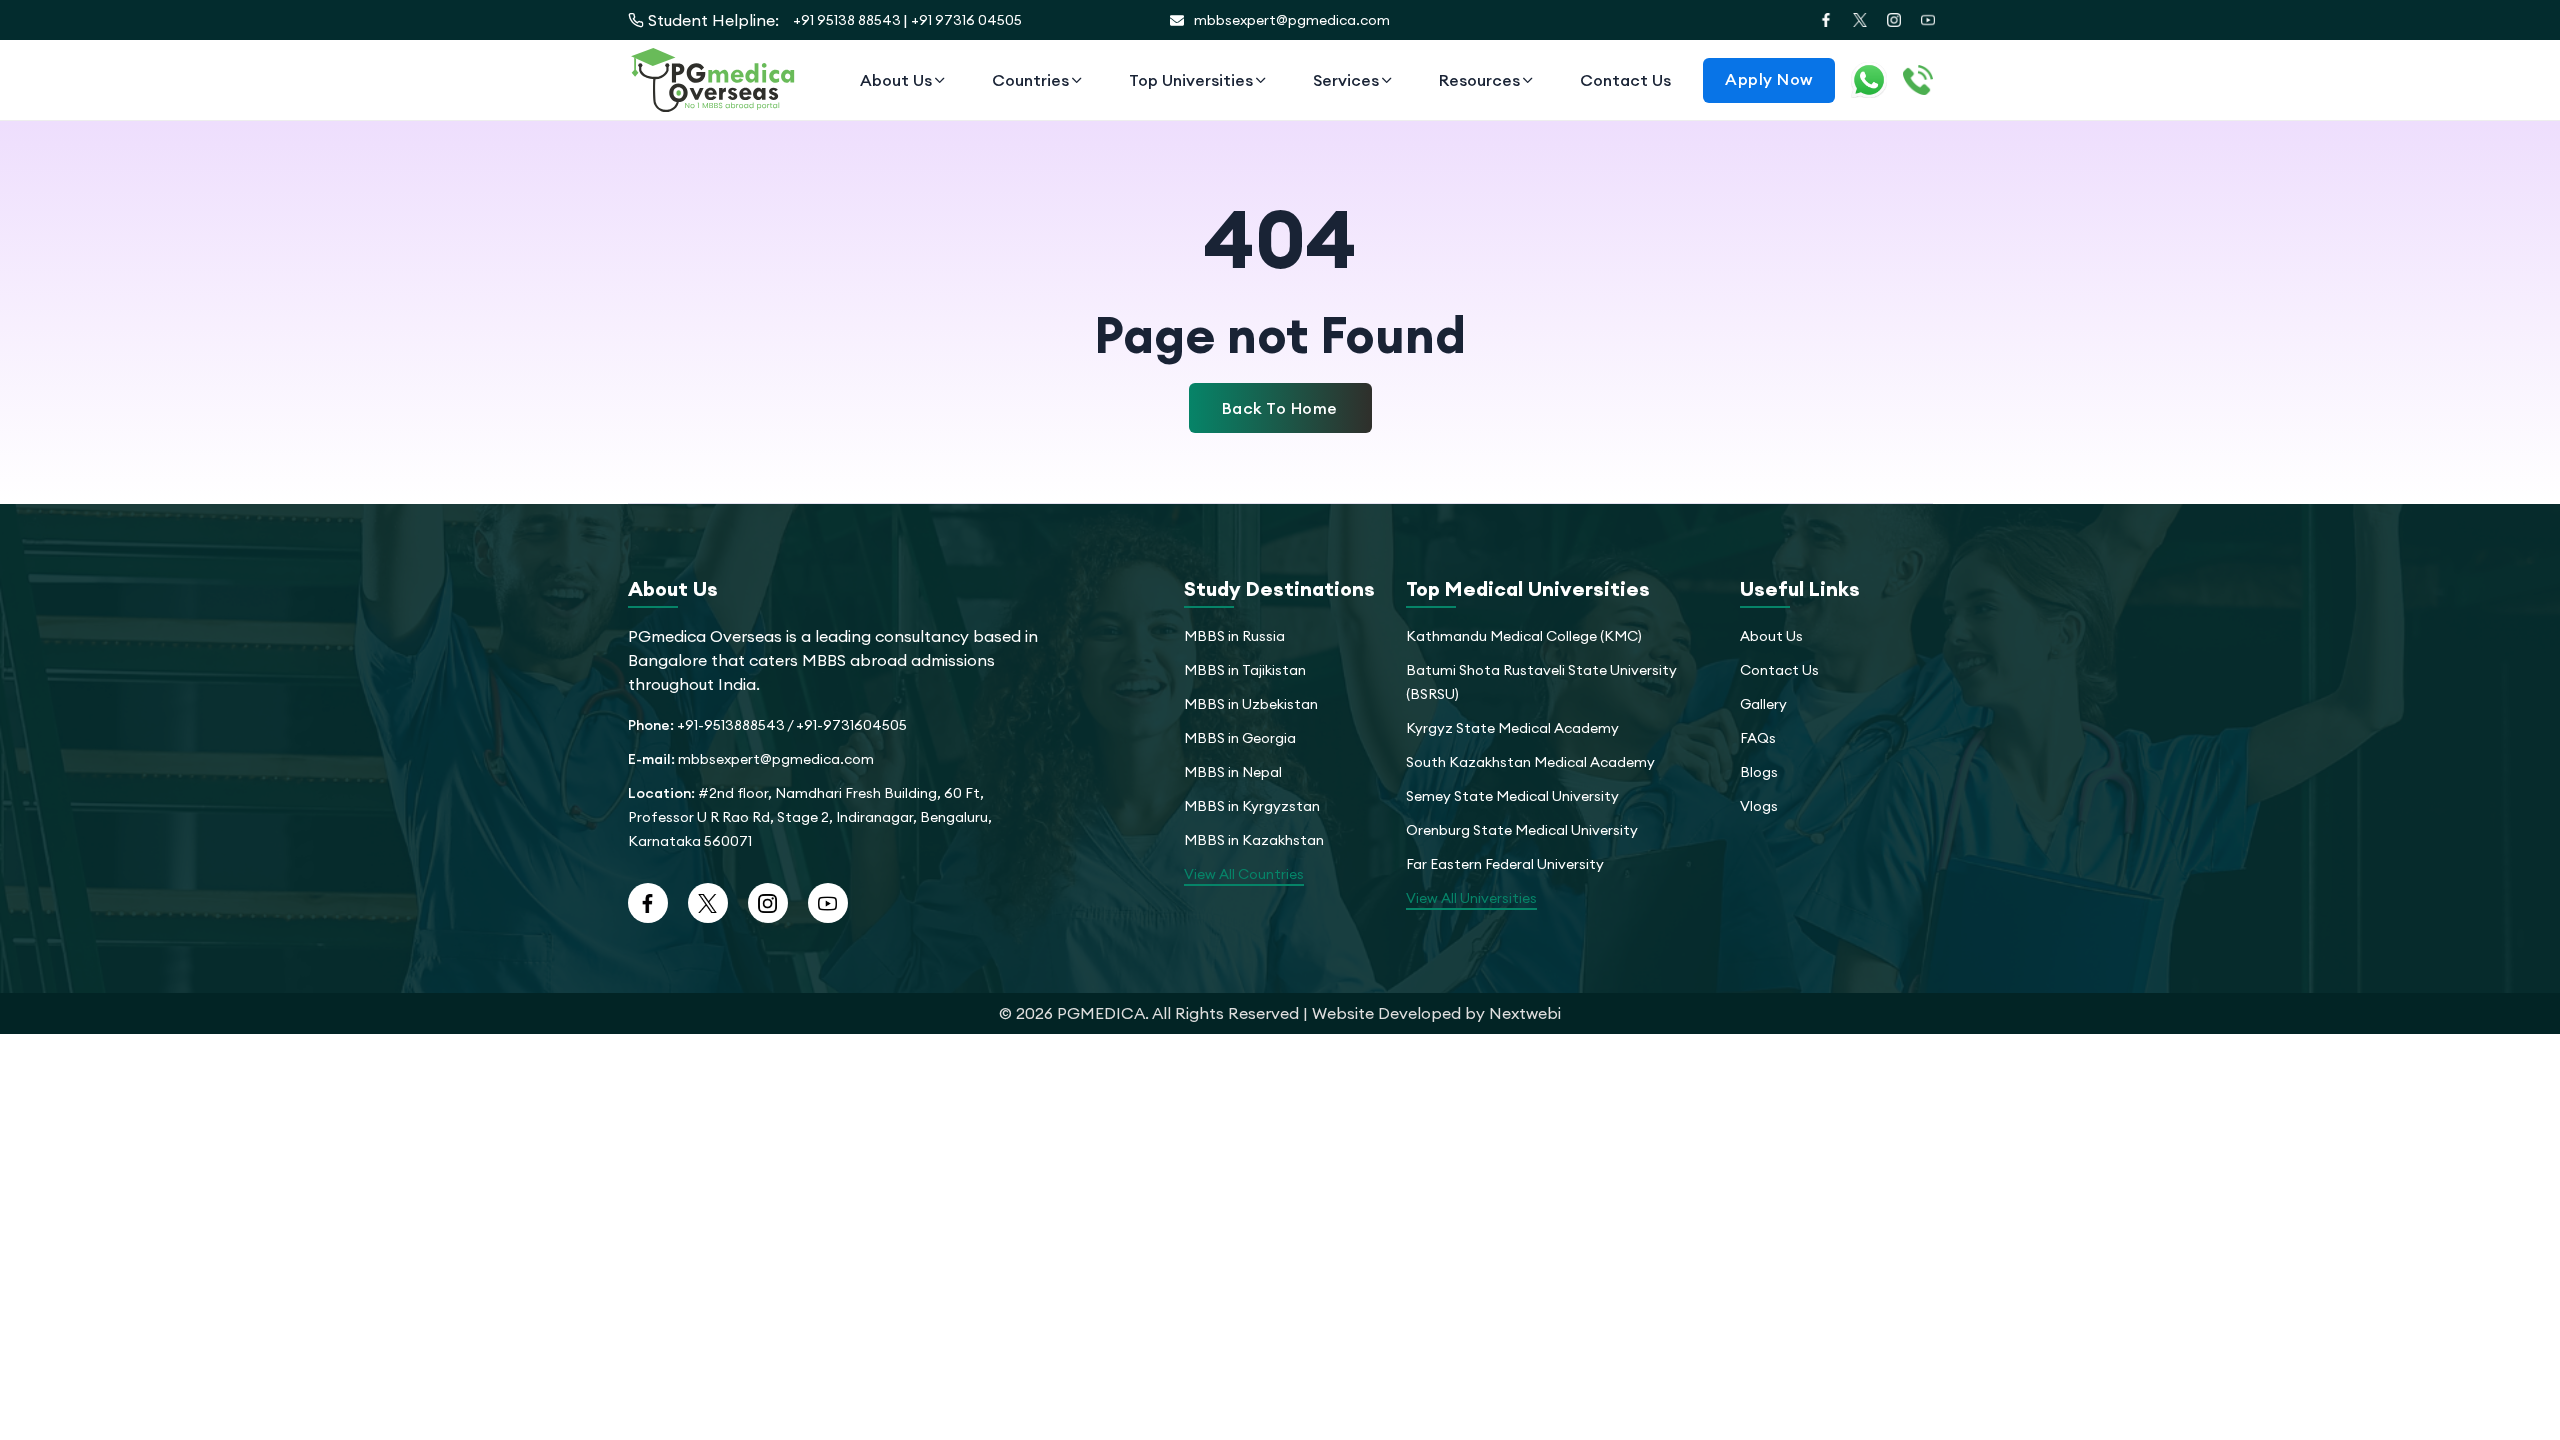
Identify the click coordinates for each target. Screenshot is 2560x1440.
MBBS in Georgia (1240, 738)
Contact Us (1625, 80)
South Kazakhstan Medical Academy (1530, 762)
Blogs (1759, 772)
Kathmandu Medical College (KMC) (1524, 636)
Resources (1479, 80)
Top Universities (1191, 80)
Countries (1030, 80)
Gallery (1763, 704)
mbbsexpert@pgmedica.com (1292, 20)
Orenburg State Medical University (1522, 830)
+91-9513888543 (731, 725)
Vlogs (1759, 806)
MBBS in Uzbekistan (1251, 704)
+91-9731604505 (851, 725)
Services (1346, 80)
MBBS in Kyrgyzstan (1252, 806)
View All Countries (1244, 874)
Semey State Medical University (1512, 796)
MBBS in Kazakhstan (1254, 840)
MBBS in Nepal (1233, 772)
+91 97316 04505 (966, 20)
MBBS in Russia (1234, 636)
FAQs (1758, 738)
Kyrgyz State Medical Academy (1512, 728)
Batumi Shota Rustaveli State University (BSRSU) (1541, 682)
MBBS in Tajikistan (1245, 670)
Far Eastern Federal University (1505, 864)
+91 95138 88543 (847, 20)
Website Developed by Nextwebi (1436, 1013)
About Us (896, 80)
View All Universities (1471, 898)
